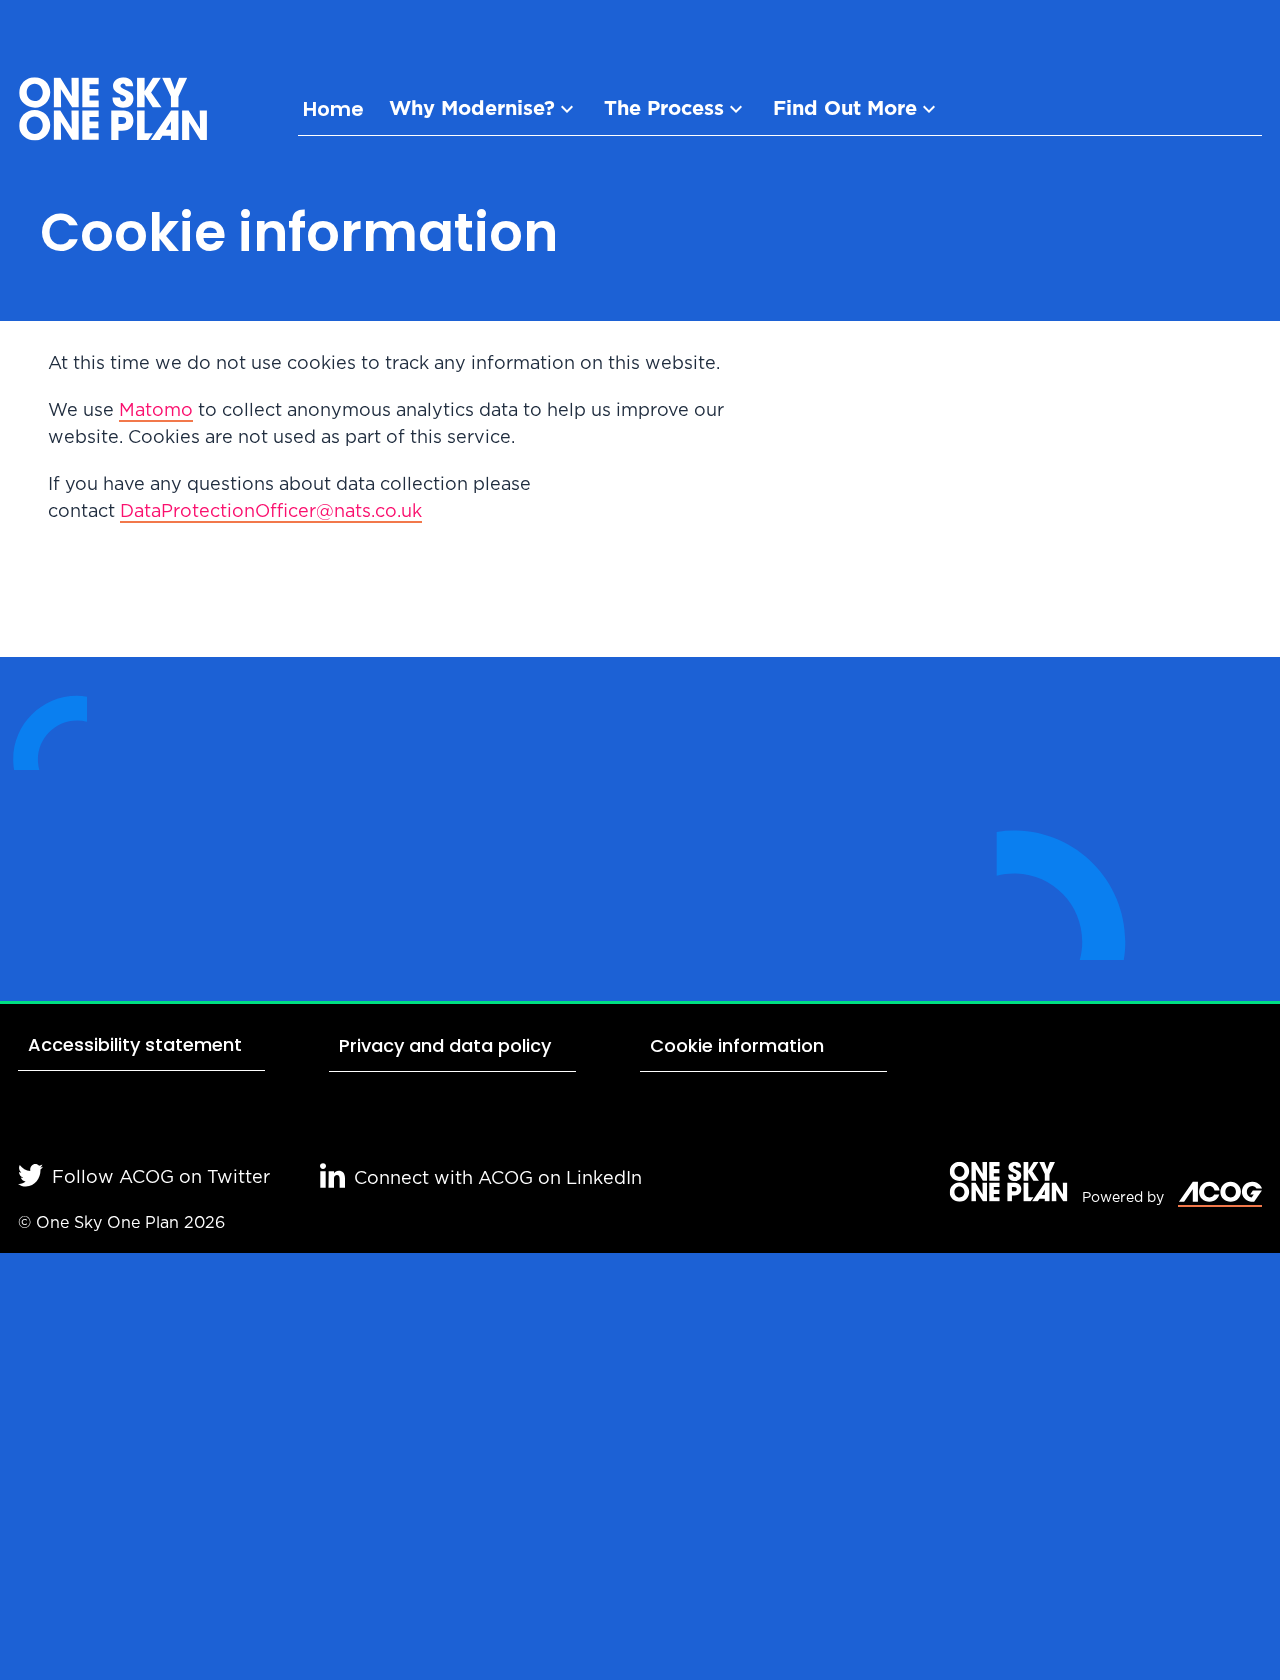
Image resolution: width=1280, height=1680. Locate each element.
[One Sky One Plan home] (113, 113)
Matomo (156, 411)
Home (333, 109)
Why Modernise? (472, 109)
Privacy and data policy (445, 1045)
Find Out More (845, 109)
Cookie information (737, 1045)
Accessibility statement (135, 1044)
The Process (664, 109)
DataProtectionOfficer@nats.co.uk (271, 512)
